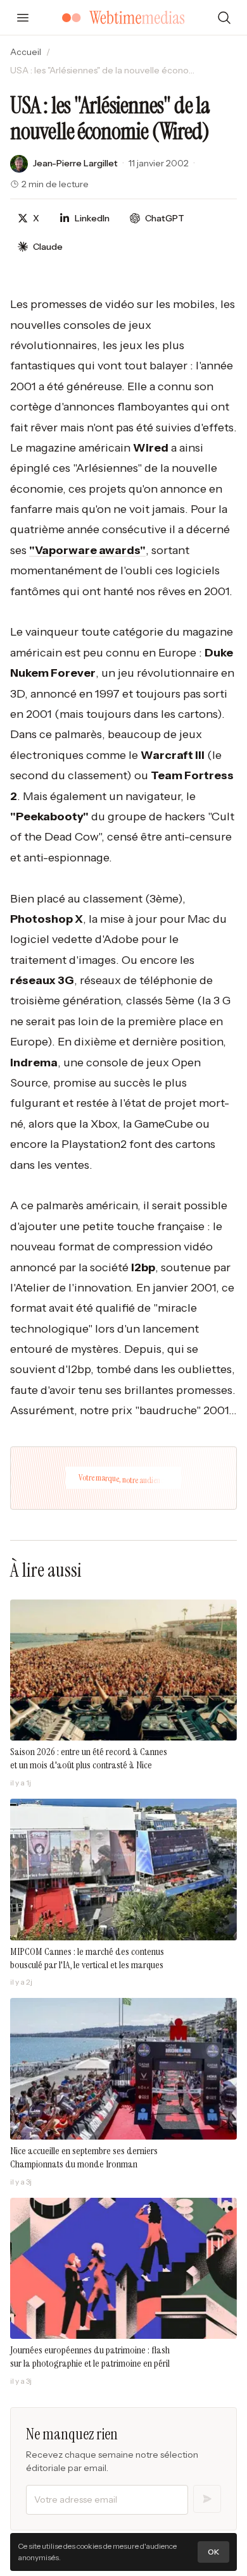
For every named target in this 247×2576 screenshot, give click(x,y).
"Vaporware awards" (87, 550)
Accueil (26, 52)
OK (213, 2552)
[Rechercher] (224, 18)
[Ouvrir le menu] (23, 18)
